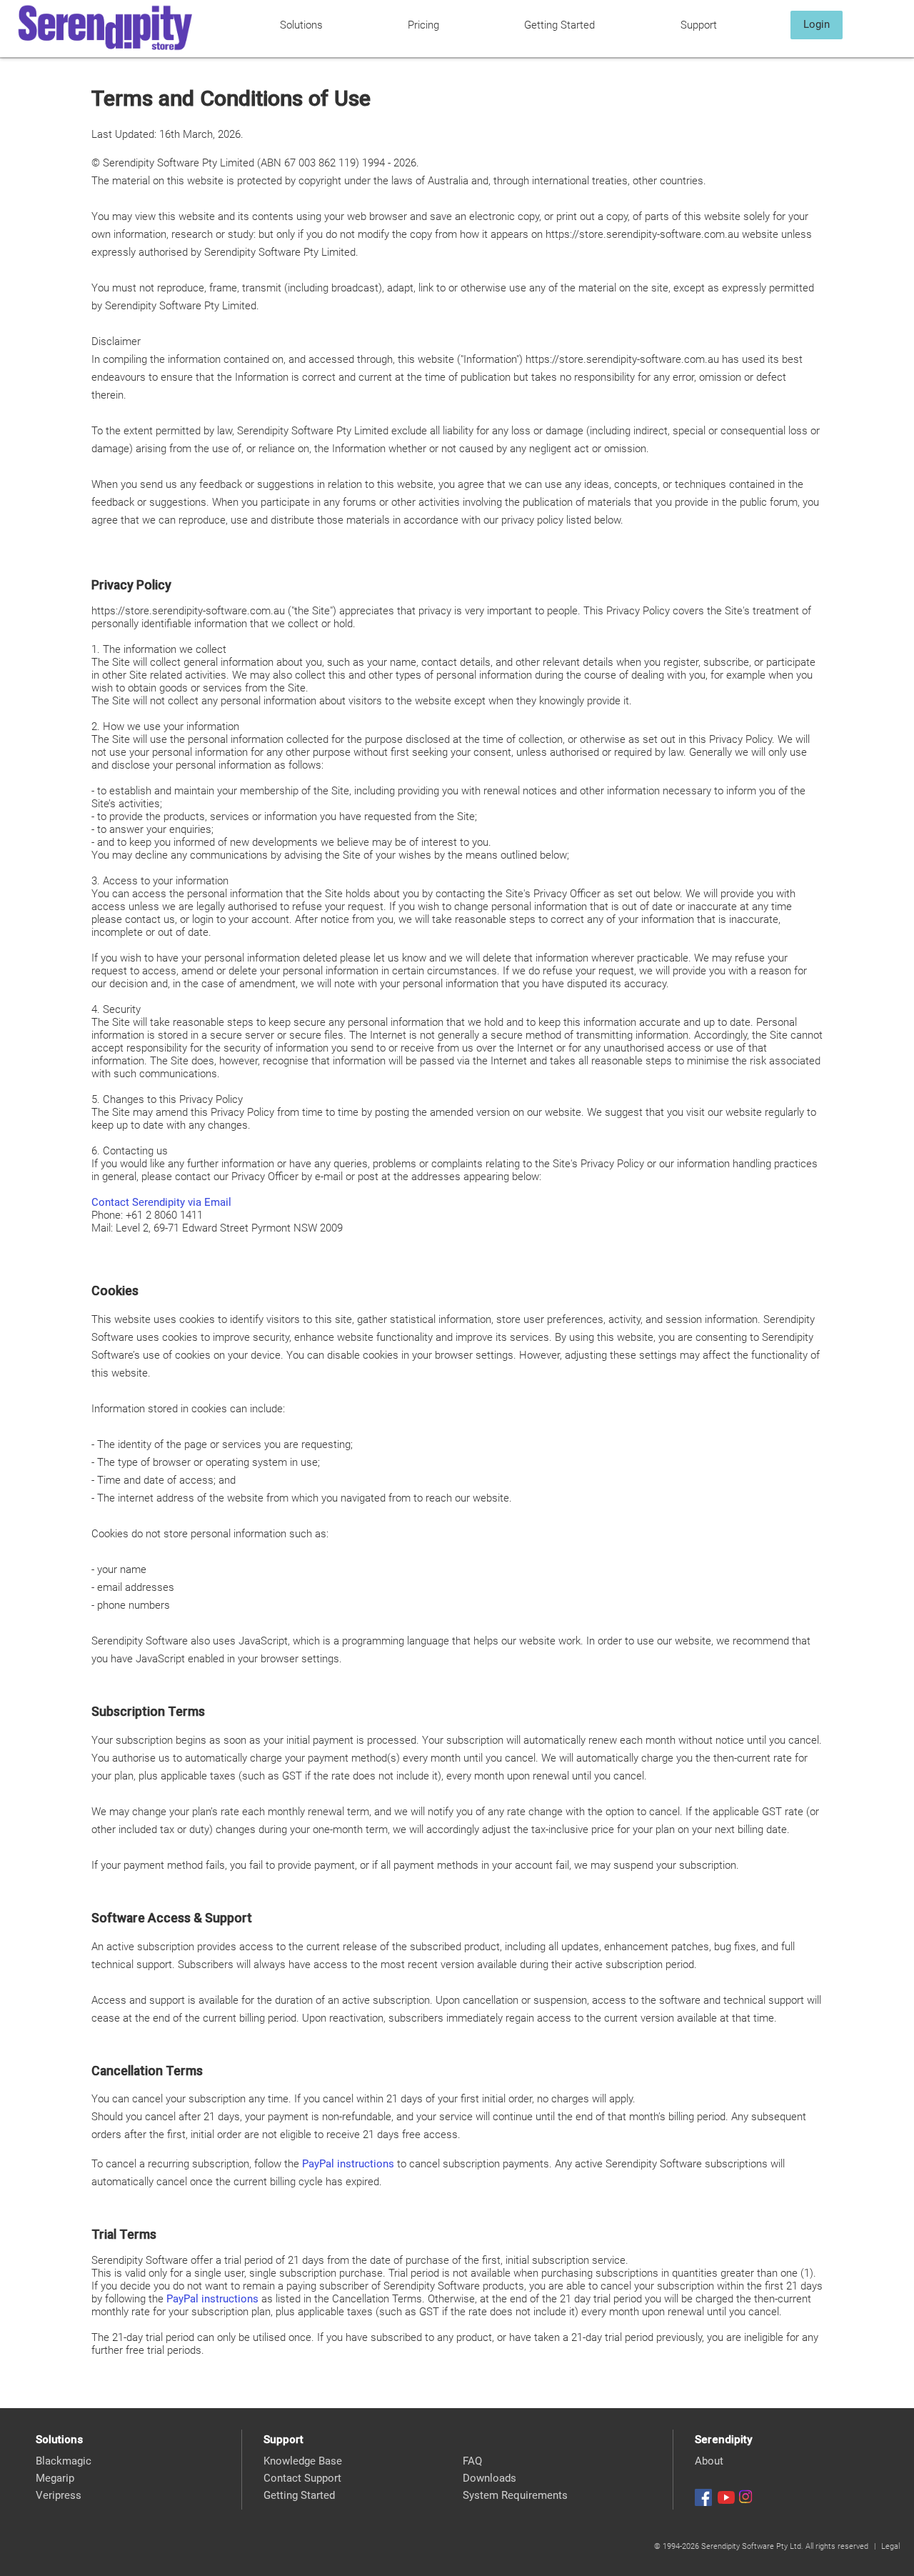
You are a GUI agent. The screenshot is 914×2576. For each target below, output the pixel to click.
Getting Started (559, 25)
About (709, 2461)
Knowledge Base (303, 2461)
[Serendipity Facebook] (703, 2497)
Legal (890, 2546)
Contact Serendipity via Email (161, 1202)
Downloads (489, 2478)
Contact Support (302, 2478)
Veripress (59, 2495)
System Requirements (515, 2495)
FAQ (472, 2461)
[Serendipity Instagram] (745, 2497)
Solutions (301, 25)
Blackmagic (64, 2461)
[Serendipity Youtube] (726, 2497)
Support (699, 25)
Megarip (55, 2478)
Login (817, 24)
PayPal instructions (348, 2164)
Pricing (423, 25)
